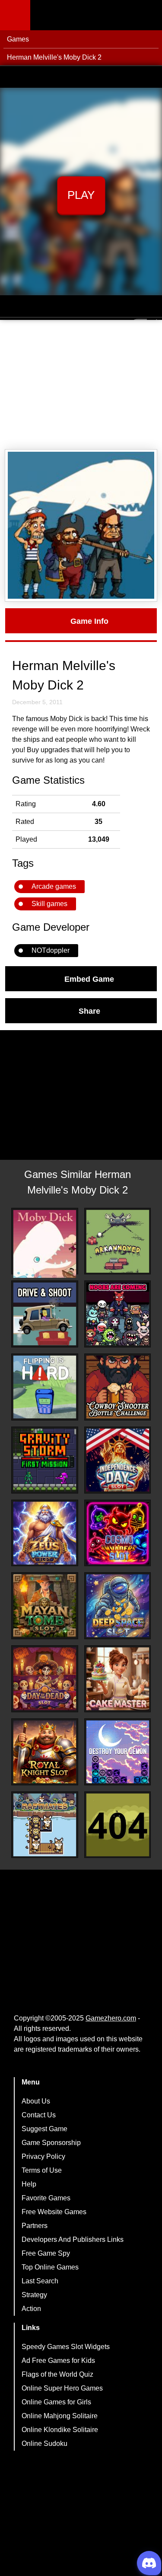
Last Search (40, 2281)
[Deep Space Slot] (118, 1606)
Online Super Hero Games (62, 2388)
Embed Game (89, 979)
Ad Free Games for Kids (58, 2361)
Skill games (49, 904)
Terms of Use (42, 2170)
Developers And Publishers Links (73, 2239)
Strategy (34, 2295)
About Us (36, 2101)
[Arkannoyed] (118, 1241)
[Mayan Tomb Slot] (45, 1606)
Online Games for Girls (56, 2402)
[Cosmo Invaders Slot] (118, 1533)
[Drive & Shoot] (45, 1314)
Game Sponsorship (51, 2143)
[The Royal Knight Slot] (45, 1752)
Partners (35, 2226)
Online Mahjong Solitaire (60, 2416)
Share (89, 1011)
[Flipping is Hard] (45, 1387)
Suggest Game (44, 2129)
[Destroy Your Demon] (118, 1752)
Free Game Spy (46, 2253)
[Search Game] (148, 17)
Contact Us (39, 2115)
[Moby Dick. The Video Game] (45, 1244)
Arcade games (54, 886)
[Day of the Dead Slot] (45, 1679)
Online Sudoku (44, 2444)
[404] (118, 1825)
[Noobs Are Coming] (118, 1314)
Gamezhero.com (111, 2018)
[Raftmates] (45, 1825)
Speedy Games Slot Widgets (66, 2347)
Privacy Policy (43, 2156)
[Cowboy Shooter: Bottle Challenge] (118, 1387)
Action (31, 2309)
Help (29, 2184)
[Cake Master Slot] (118, 1679)
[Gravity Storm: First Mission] (45, 1460)
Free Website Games (54, 2212)
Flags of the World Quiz (57, 2374)
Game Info (89, 621)
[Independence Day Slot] (118, 1460)
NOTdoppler (51, 950)
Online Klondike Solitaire (60, 2430)
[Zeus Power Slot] (45, 1533)
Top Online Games (50, 2267)
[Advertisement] (81, 385)
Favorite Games (46, 2198)
